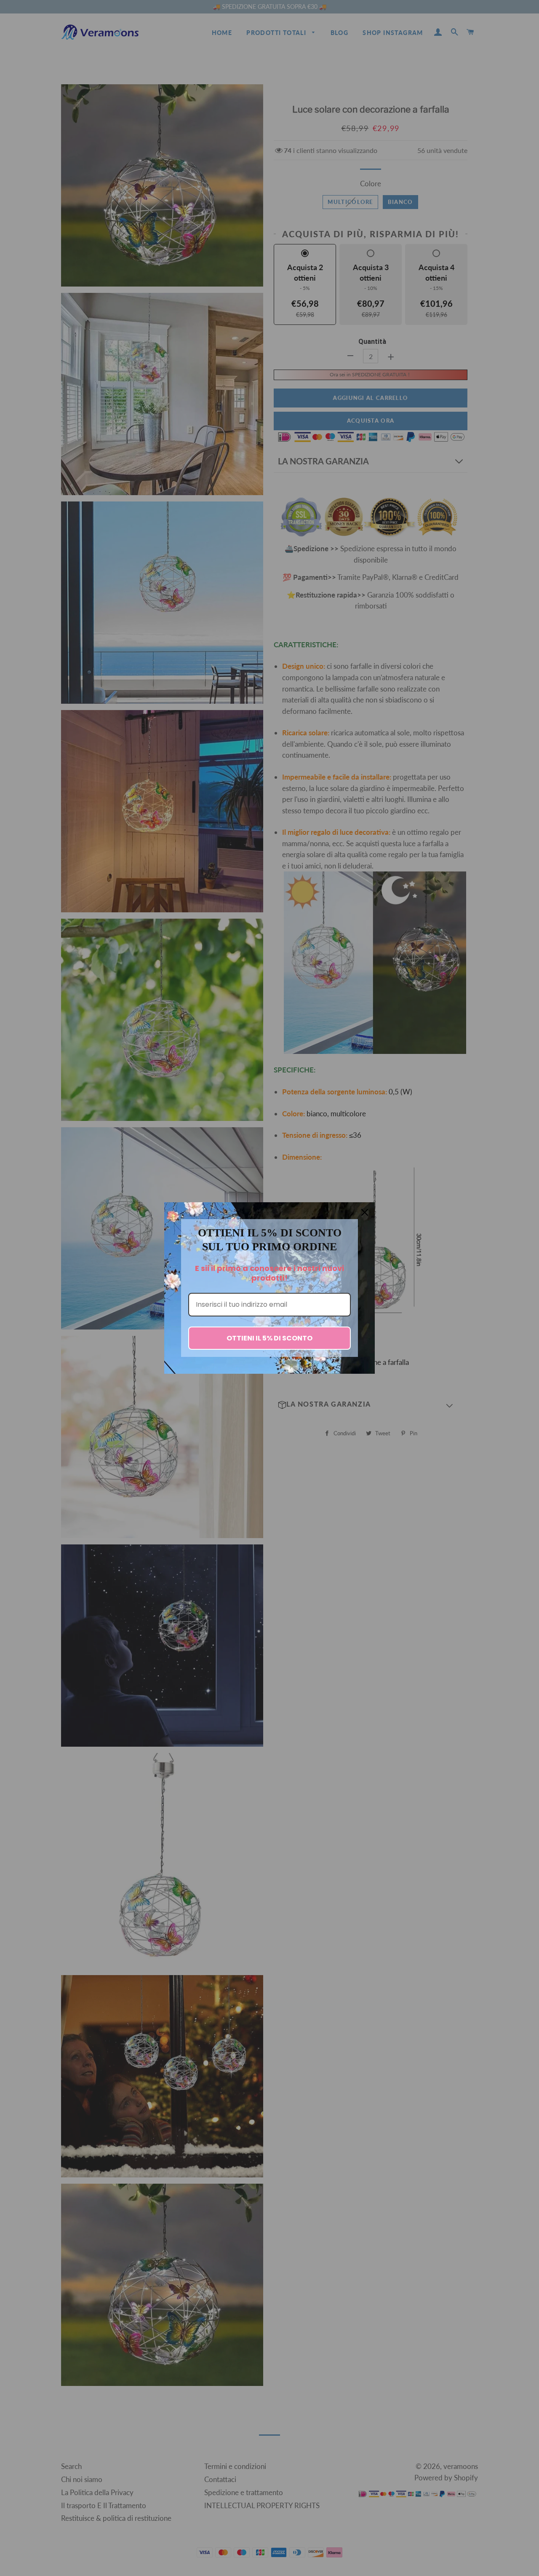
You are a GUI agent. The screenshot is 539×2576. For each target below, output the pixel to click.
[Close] (365, 1212)
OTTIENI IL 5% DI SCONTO (269, 1338)
